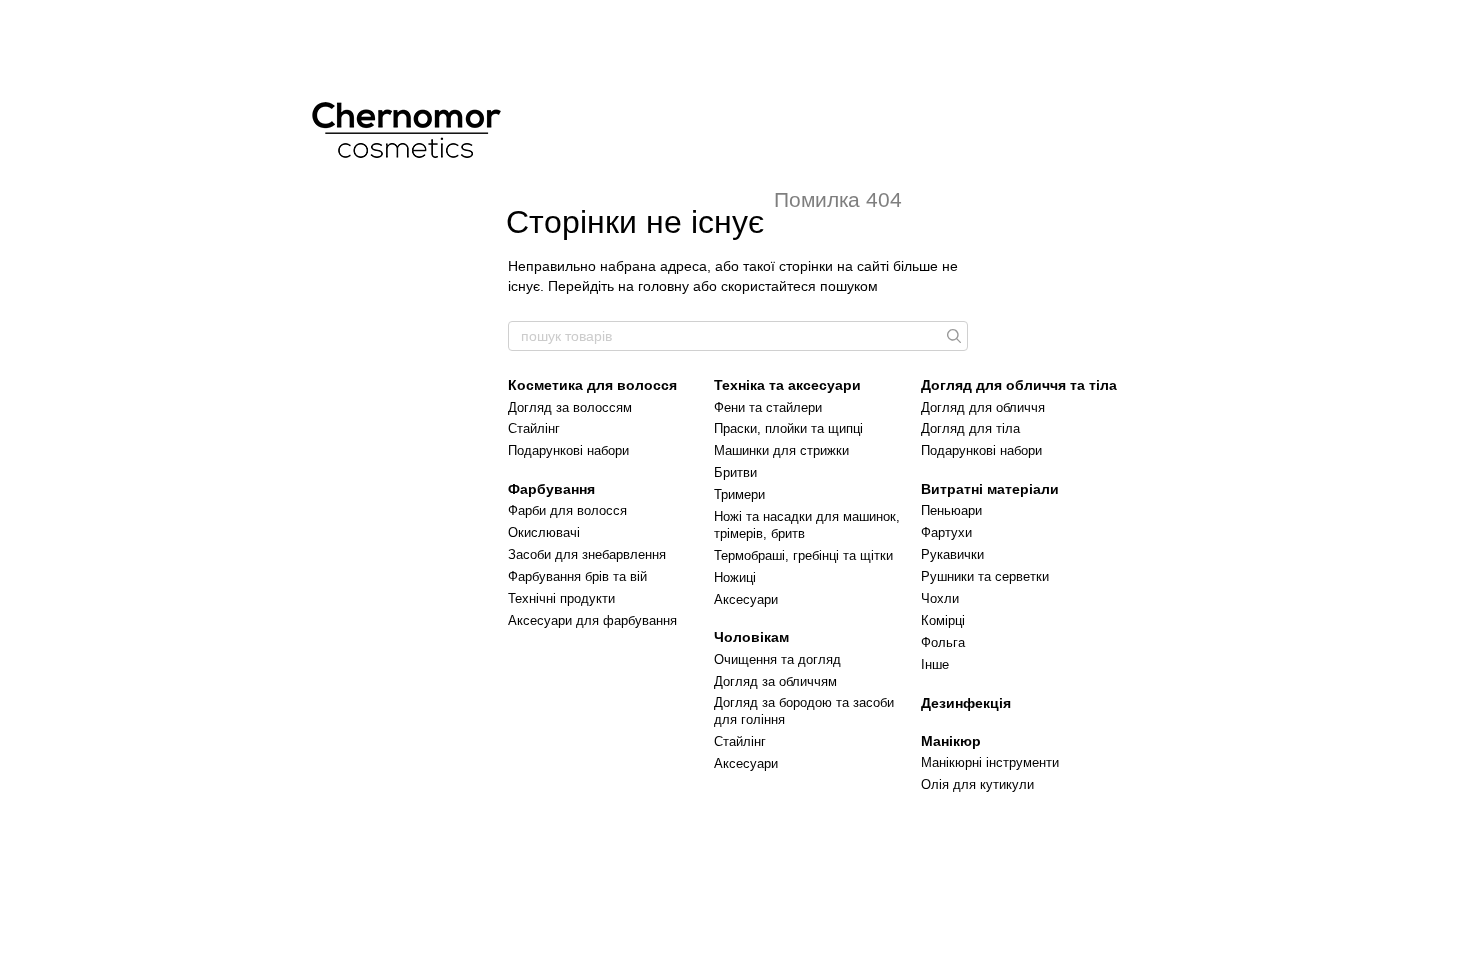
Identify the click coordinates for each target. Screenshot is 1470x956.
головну (663, 286)
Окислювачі (544, 532)
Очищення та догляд (777, 659)
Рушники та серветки (985, 576)
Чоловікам (751, 637)
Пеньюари (951, 510)
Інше (935, 664)
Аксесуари (746, 599)
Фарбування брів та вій (577, 576)
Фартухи (946, 532)
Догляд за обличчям (775, 681)
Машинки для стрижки (781, 450)
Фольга (943, 642)
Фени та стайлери (768, 407)
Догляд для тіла (970, 428)
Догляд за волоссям (570, 407)
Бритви (735, 472)
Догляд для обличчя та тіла (1019, 385)
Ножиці (735, 577)
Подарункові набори (568, 450)
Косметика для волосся (592, 385)
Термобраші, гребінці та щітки (803, 555)
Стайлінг (534, 428)
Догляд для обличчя (983, 407)
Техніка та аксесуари (787, 385)
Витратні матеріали (990, 489)
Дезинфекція (966, 703)
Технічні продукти (561, 598)
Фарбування (551, 489)
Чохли (940, 598)
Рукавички (952, 554)
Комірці (943, 620)
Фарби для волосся (567, 510)
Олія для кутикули (977, 784)
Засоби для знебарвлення (587, 554)
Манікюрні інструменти (990, 762)
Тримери (739, 494)
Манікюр (951, 741)
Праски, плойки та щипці (788, 428)
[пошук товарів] (952, 336)
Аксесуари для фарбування (592, 620)
